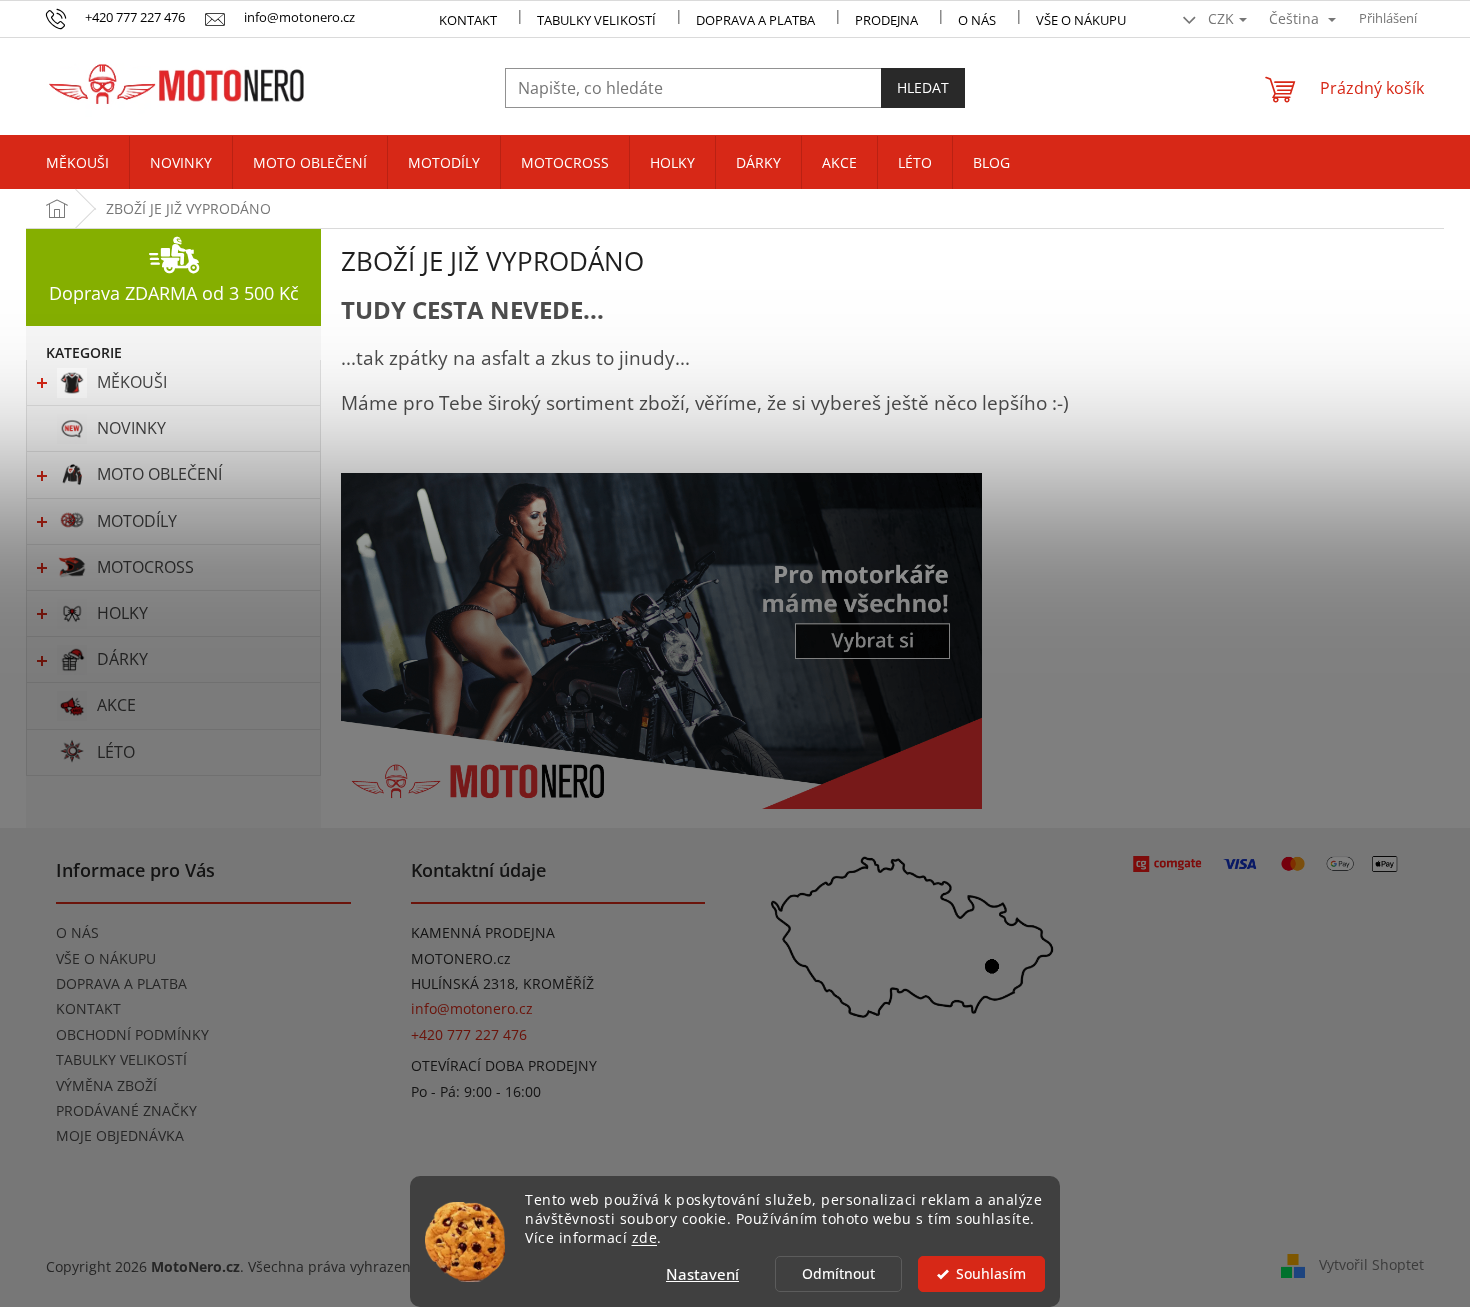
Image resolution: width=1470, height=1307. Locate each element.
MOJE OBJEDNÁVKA (120, 1135)
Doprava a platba (755, 20)
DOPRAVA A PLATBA (121, 983)
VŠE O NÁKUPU (1081, 20)
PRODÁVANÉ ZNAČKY (126, 1110)
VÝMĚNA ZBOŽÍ (106, 1085)
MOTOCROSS (145, 567)
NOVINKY (131, 428)
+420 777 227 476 (469, 1034)
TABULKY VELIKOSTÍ (121, 1059)
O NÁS (977, 20)
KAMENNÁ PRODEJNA (483, 932)
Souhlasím (991, 1274)
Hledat (923, 87)
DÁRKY (122, 659)
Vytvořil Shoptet (1371, 1264)
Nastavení (702, 1274)
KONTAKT (468, 20)
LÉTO (116, 752)
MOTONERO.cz (461, 958)
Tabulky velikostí (596, 20)
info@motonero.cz (472, 1008)
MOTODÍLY (137, 521)
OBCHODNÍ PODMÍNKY (132, 1034)
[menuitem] (77, 163)
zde (645, 1238)
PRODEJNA (886, 20)
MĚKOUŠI (132, 382)
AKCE (116, 705)
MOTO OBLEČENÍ (159, 474)
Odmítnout (838, 1274)
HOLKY (122, 613)
